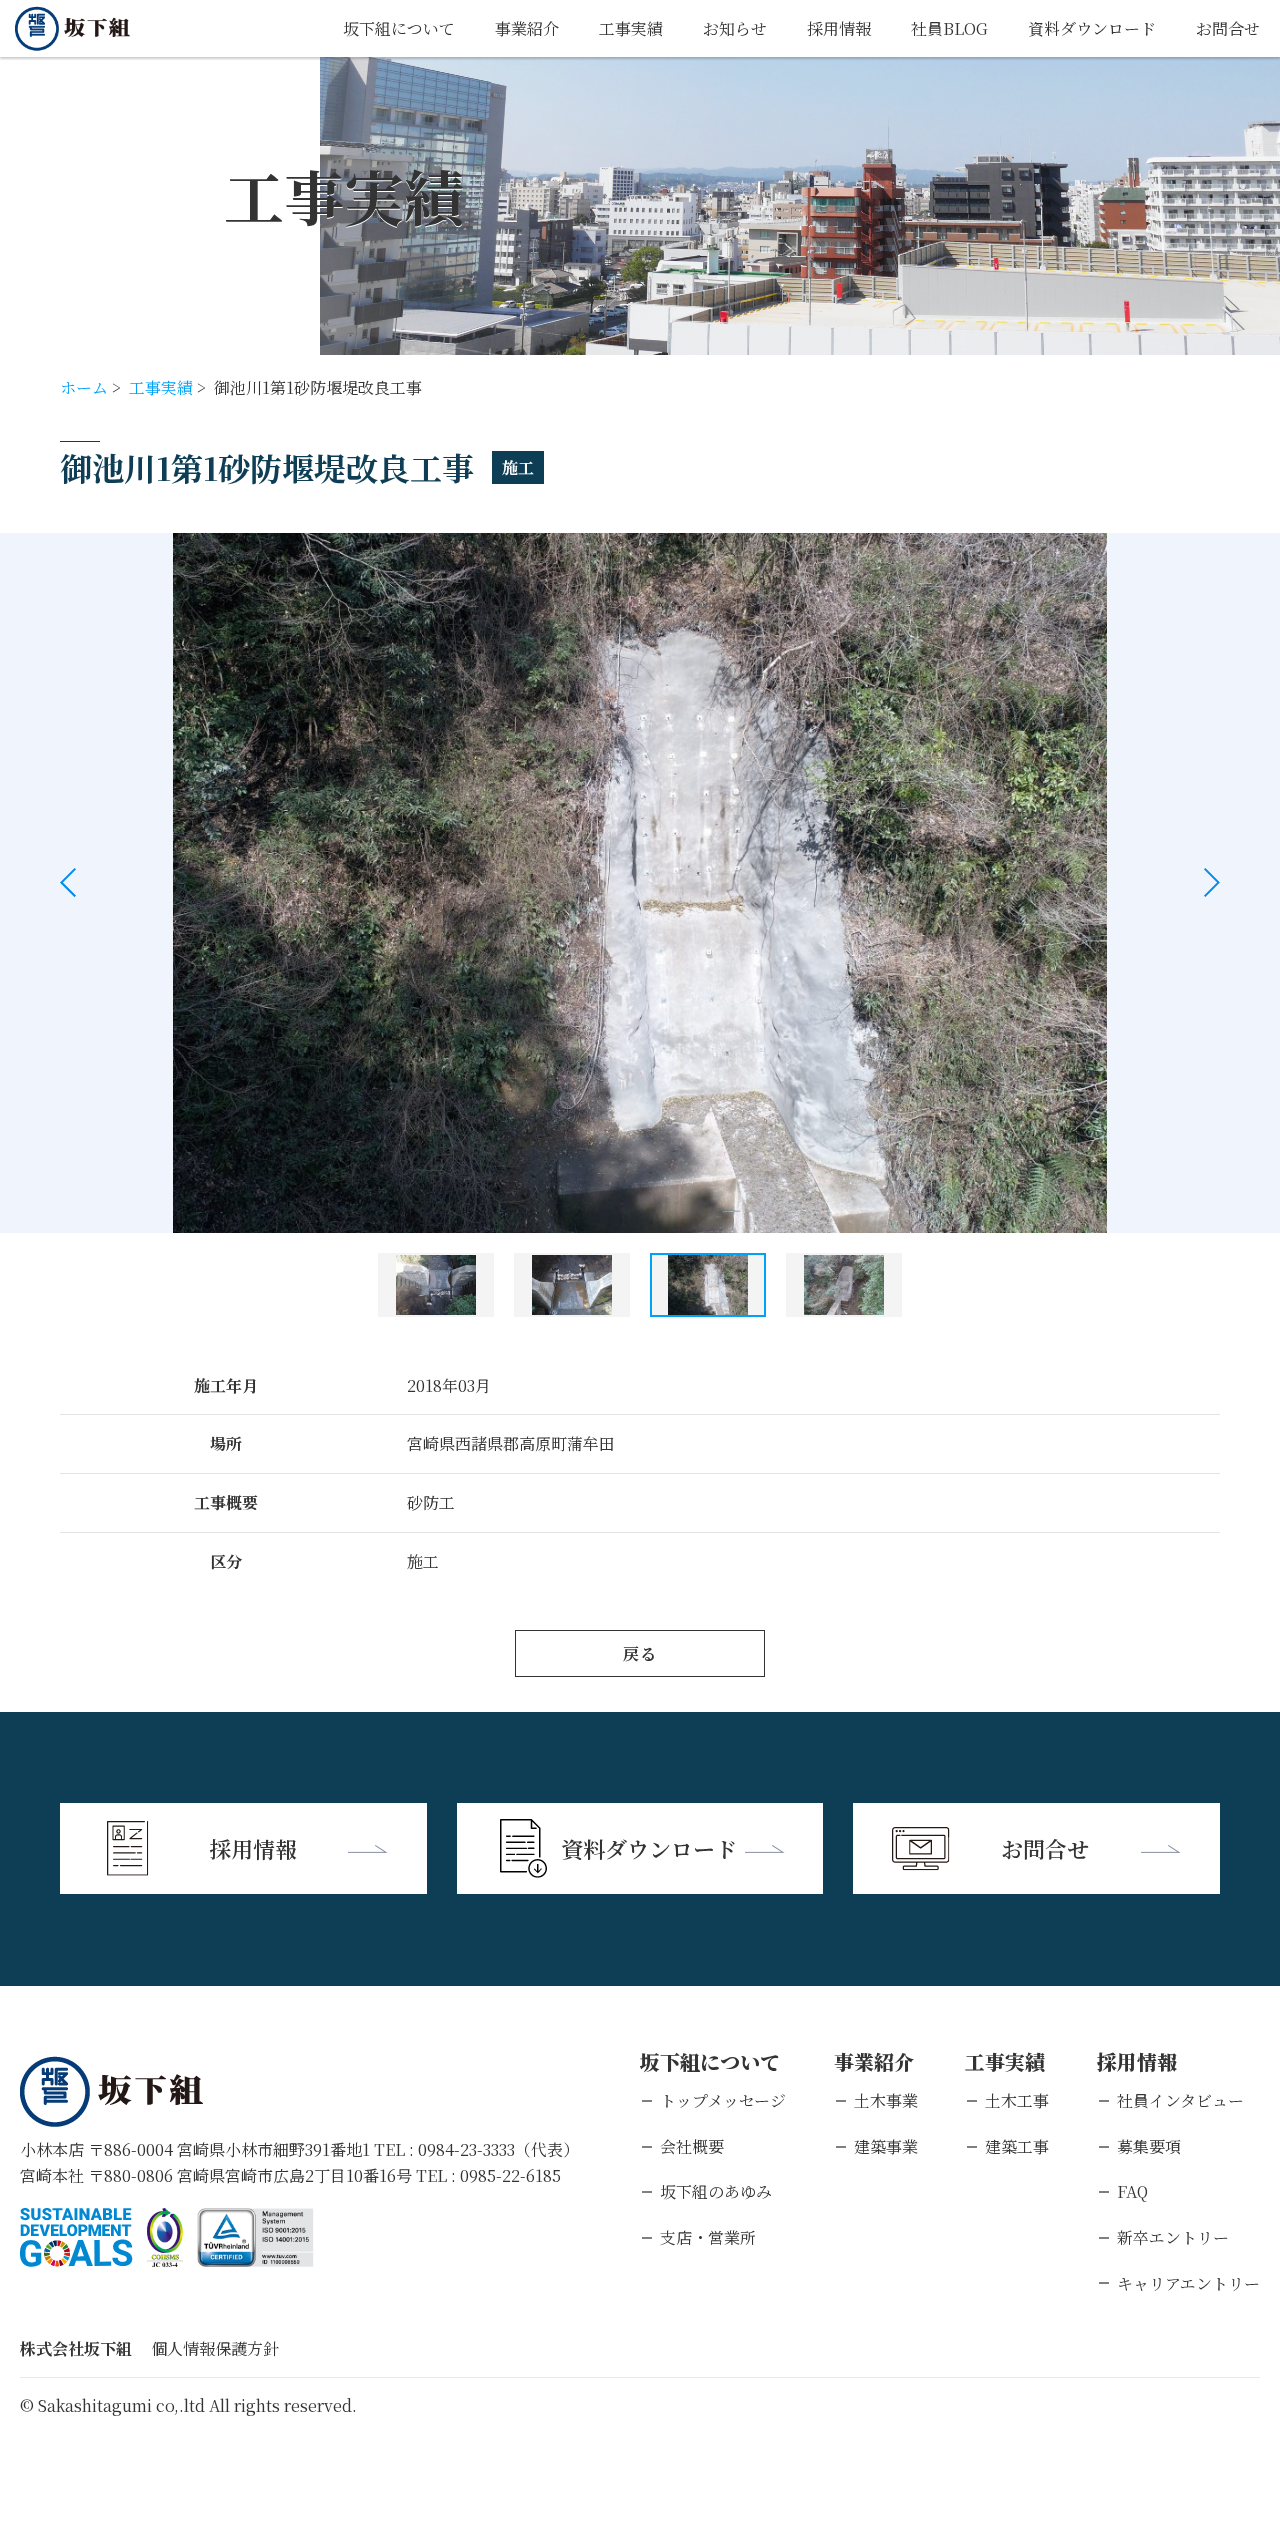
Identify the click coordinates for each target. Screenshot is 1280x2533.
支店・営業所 (708, 2237)
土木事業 (886, 2100)
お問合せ (1228, 28)
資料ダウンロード (1092, 28)
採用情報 (839, 28)
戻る (640, 1653)
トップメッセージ (723, 2100)
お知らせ (735, 28)
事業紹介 (527, 28)
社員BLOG (949, 28)
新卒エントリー (1173, 2237)
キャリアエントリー (1188, 2283)
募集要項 (1149, 2146)
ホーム (84, 387)
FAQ (1132, 2191)
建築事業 (886, 2146)
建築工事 (1017, 2146)
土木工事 (1017, 2100)
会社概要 (692, 2146)
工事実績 (631, 28)
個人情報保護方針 (215, 2348)
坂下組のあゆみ (716, 2191)
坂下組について (399, 28)
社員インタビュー (1180, 2100)
